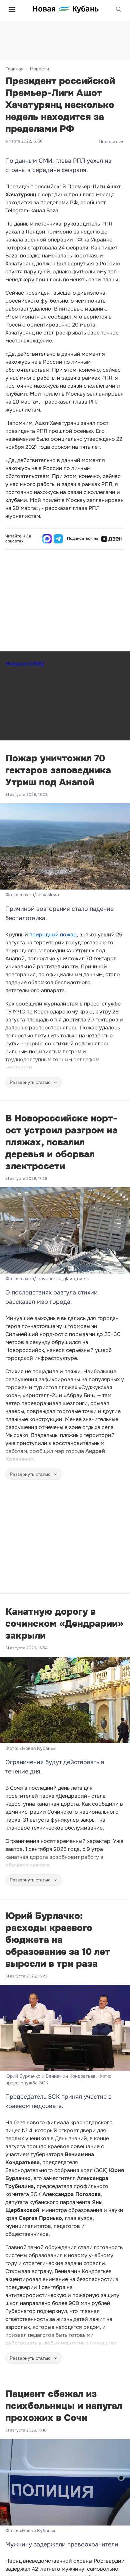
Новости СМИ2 (25, 664)
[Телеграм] (58, 539)
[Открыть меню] (12, 9)
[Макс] (47, 539)
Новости (39, 69)
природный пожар (53, 935)
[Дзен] (112, 539)
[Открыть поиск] (119, 9)
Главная (14, 69)
